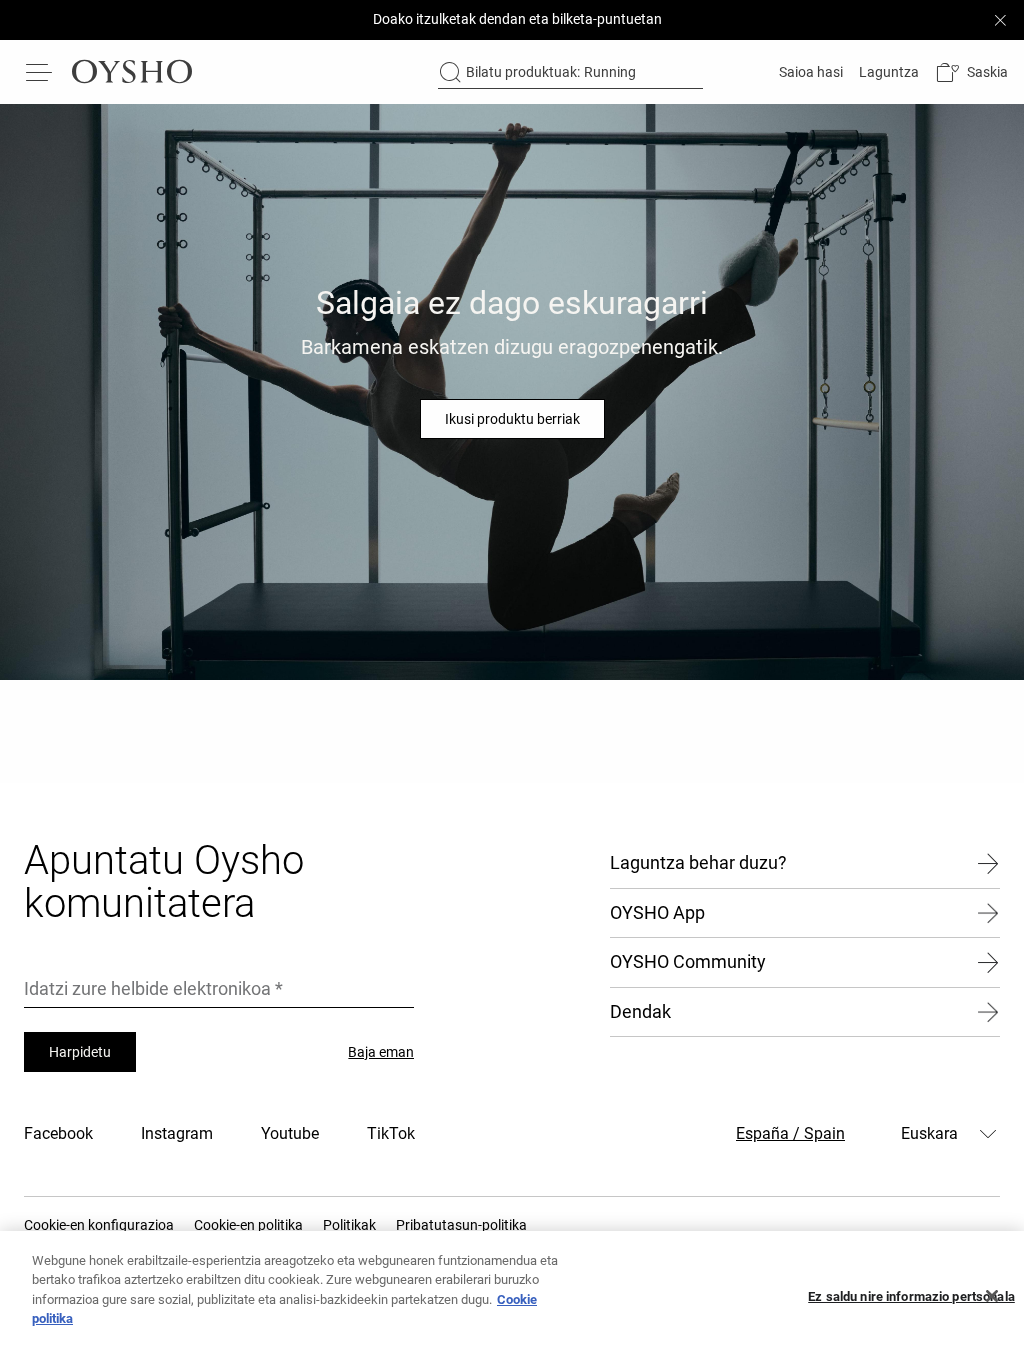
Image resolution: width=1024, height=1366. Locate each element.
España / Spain (790, 1133)
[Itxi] (992, 1296)
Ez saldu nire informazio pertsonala (911, 1296)
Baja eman (381, 1052)
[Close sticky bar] (1000, 20)
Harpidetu (80, 1052)
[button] (971, 72)
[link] (809, 72)
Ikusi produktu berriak (512, 419)
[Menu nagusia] (40, 72)
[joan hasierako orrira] (132, 72)
